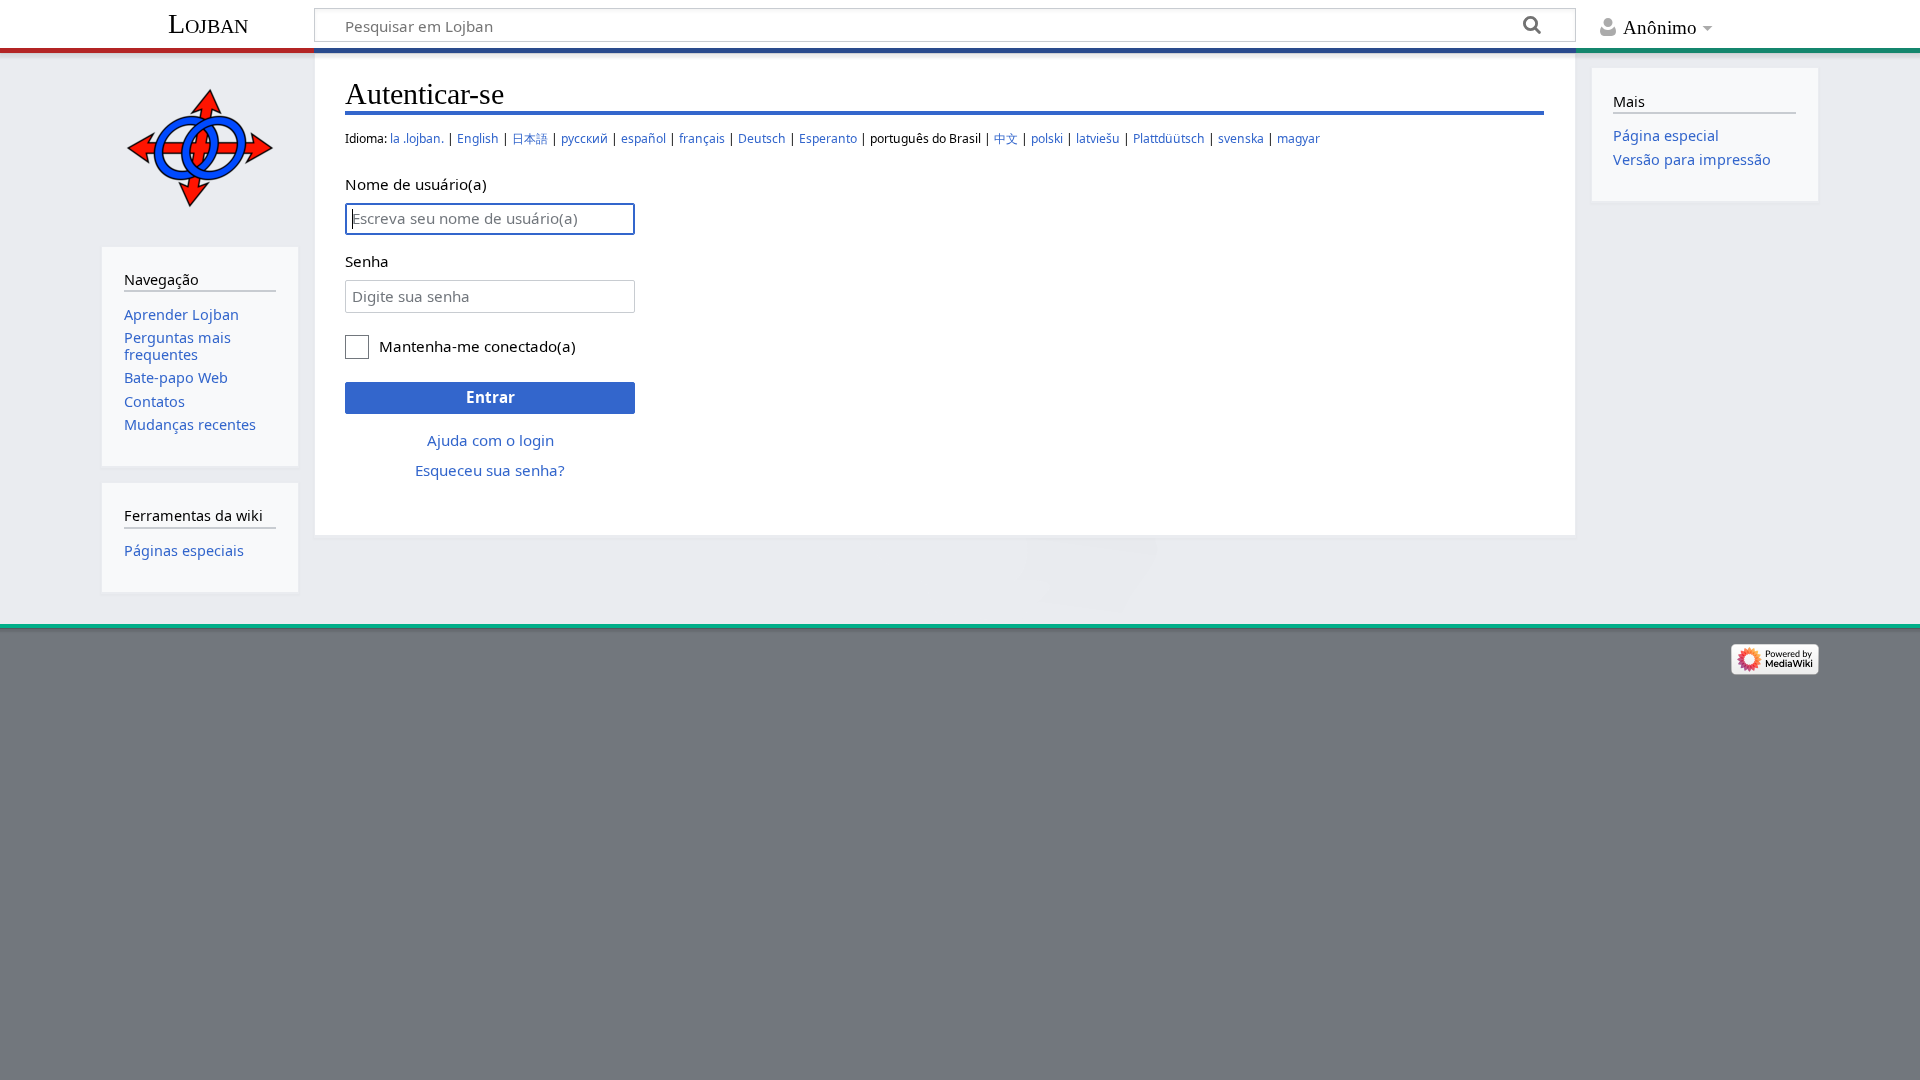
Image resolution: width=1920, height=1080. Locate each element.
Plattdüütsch (1169, 138)
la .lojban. (417, 138)
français (702, 138)
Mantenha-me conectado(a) (477, 346)
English (478, 138)
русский (584, 138)
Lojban (208, 23)
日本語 (530, 138)
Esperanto (828, 138)
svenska (1241, 138)
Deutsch (762, 138)
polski (1047, 138)
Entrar (490, 397)
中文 (1006, 138)
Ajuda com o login (490, 440)
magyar (1298, 138)
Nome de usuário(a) (416, 184)
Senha (367, 261)
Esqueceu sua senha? (490, 470)
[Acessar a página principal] (199, 147)
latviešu (1098, 138)
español (643, 138)
